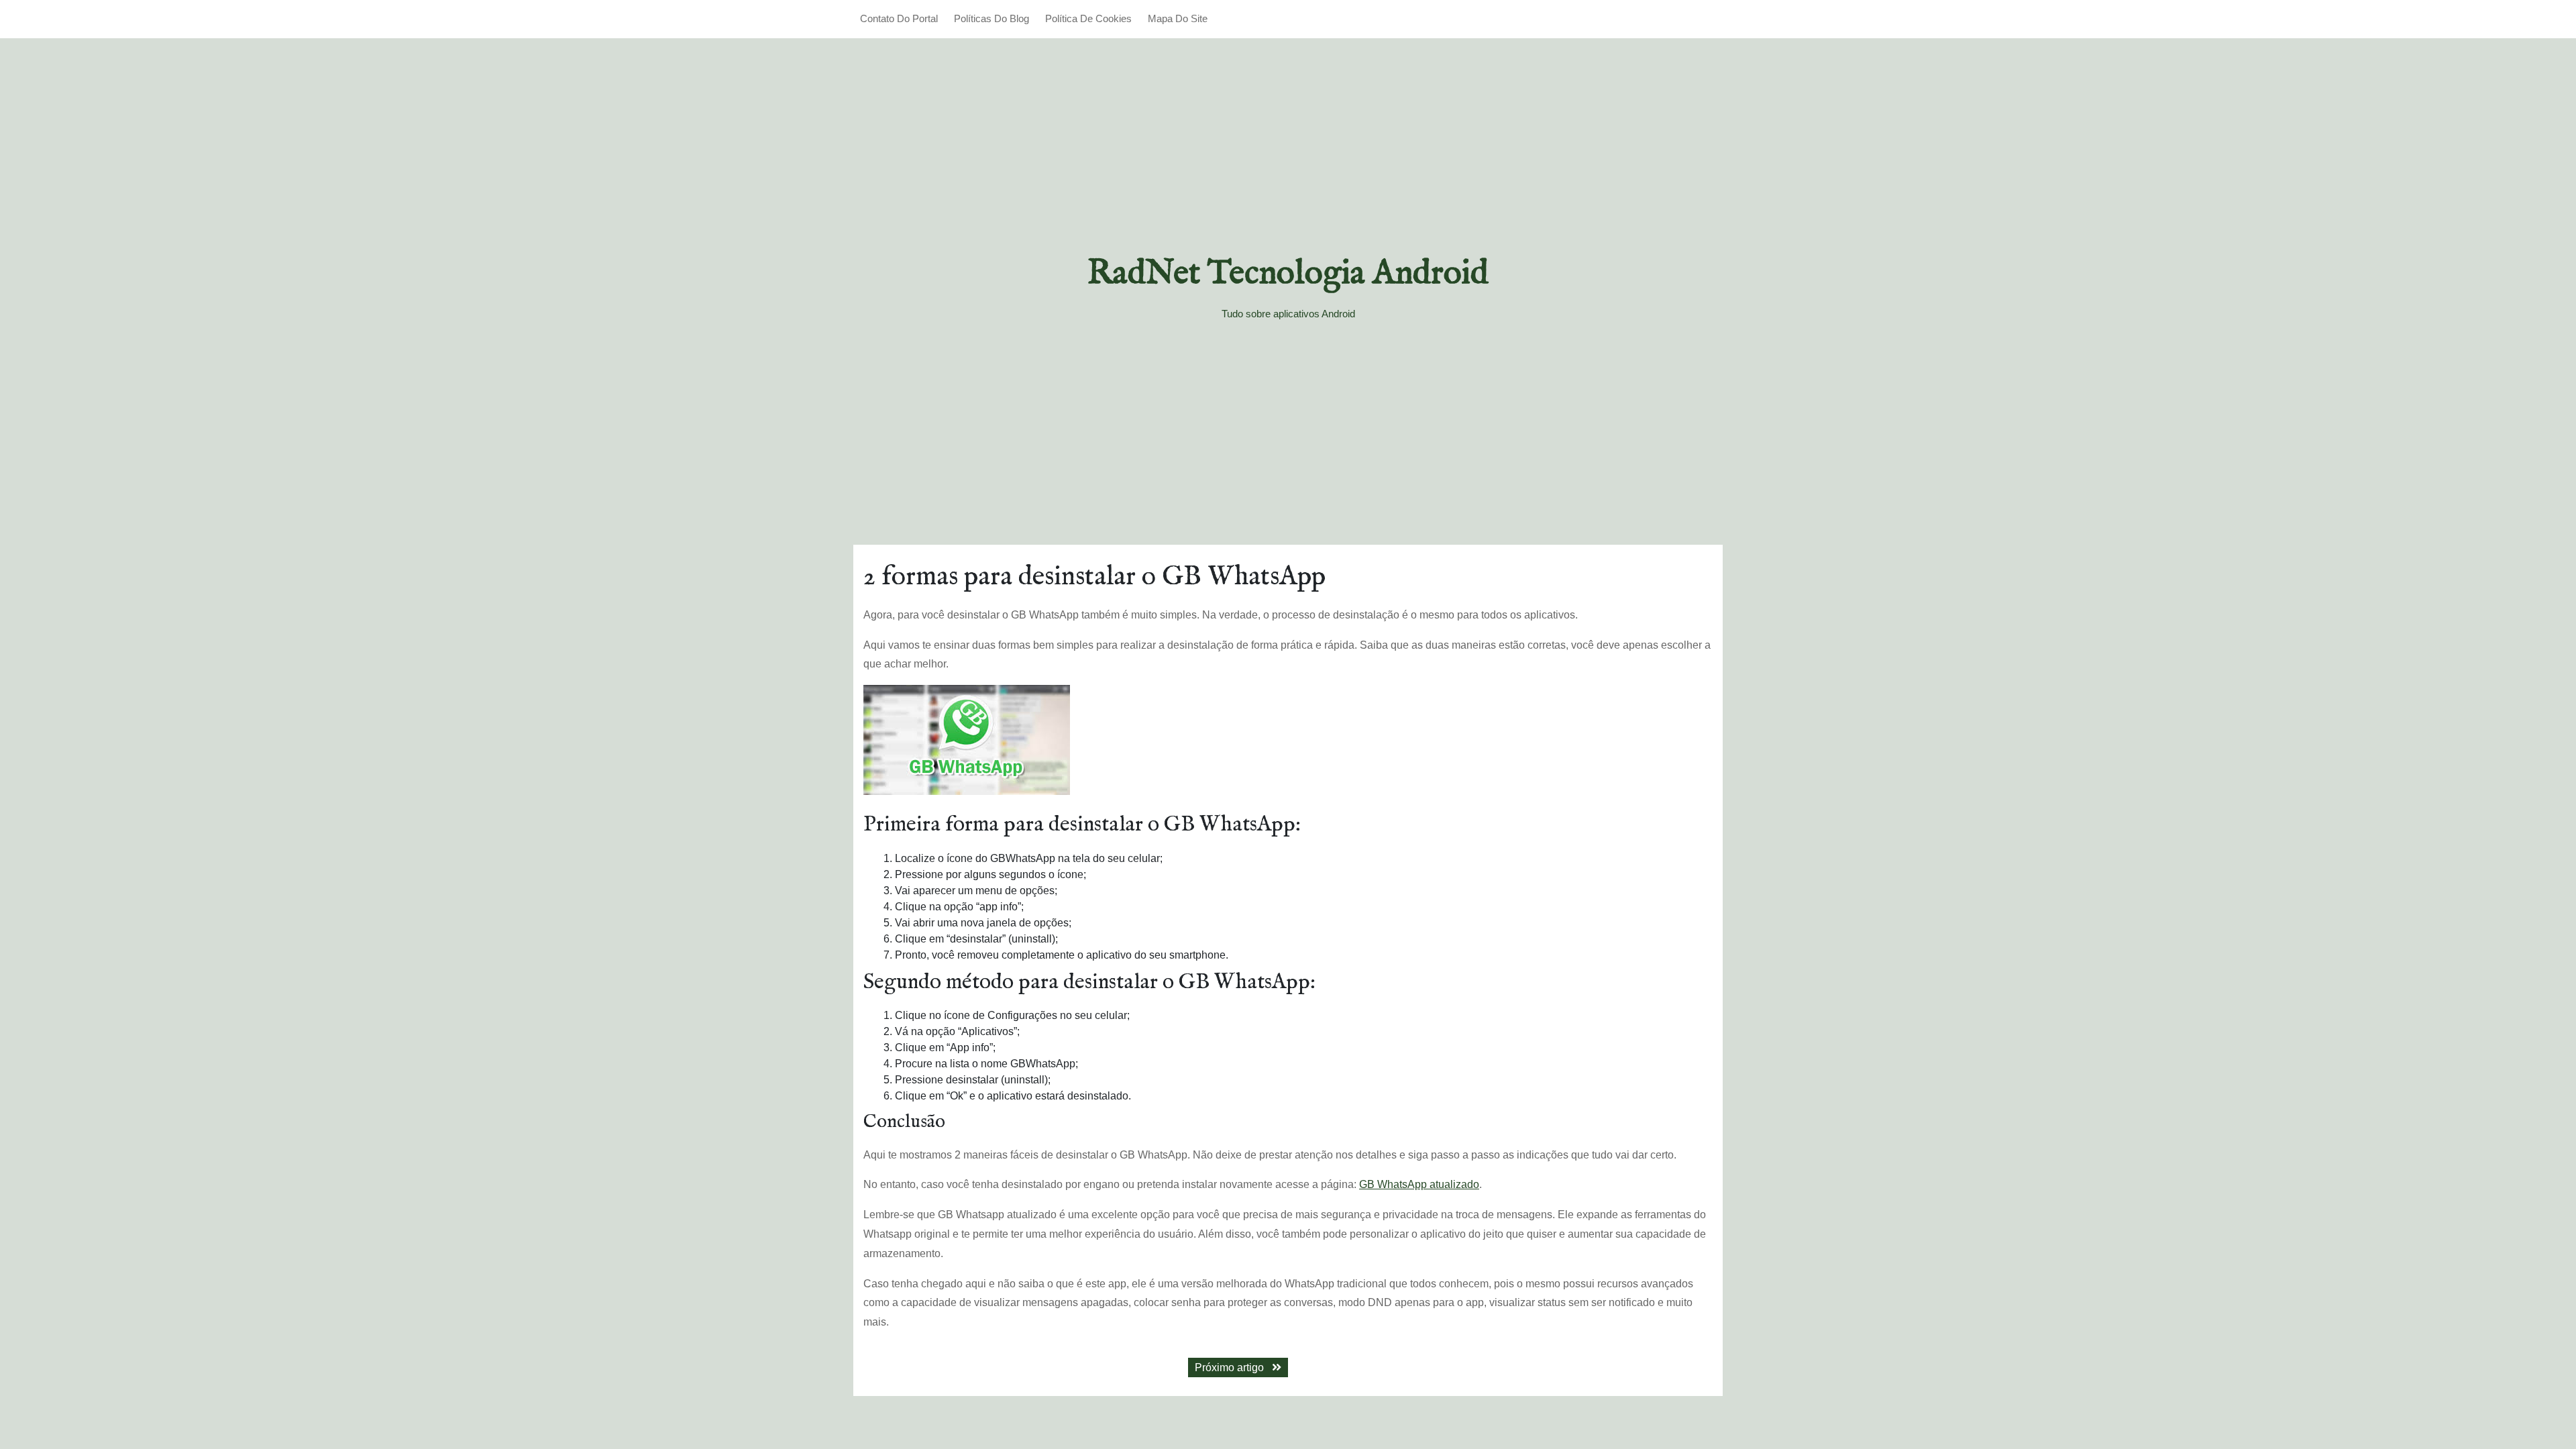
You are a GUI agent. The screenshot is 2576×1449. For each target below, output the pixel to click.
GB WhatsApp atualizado (1419, 1184)
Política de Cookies (1088, 18)
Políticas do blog (991, 18)
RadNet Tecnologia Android (1288, 274)
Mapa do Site (1178, 18)
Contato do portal (899, 18)
